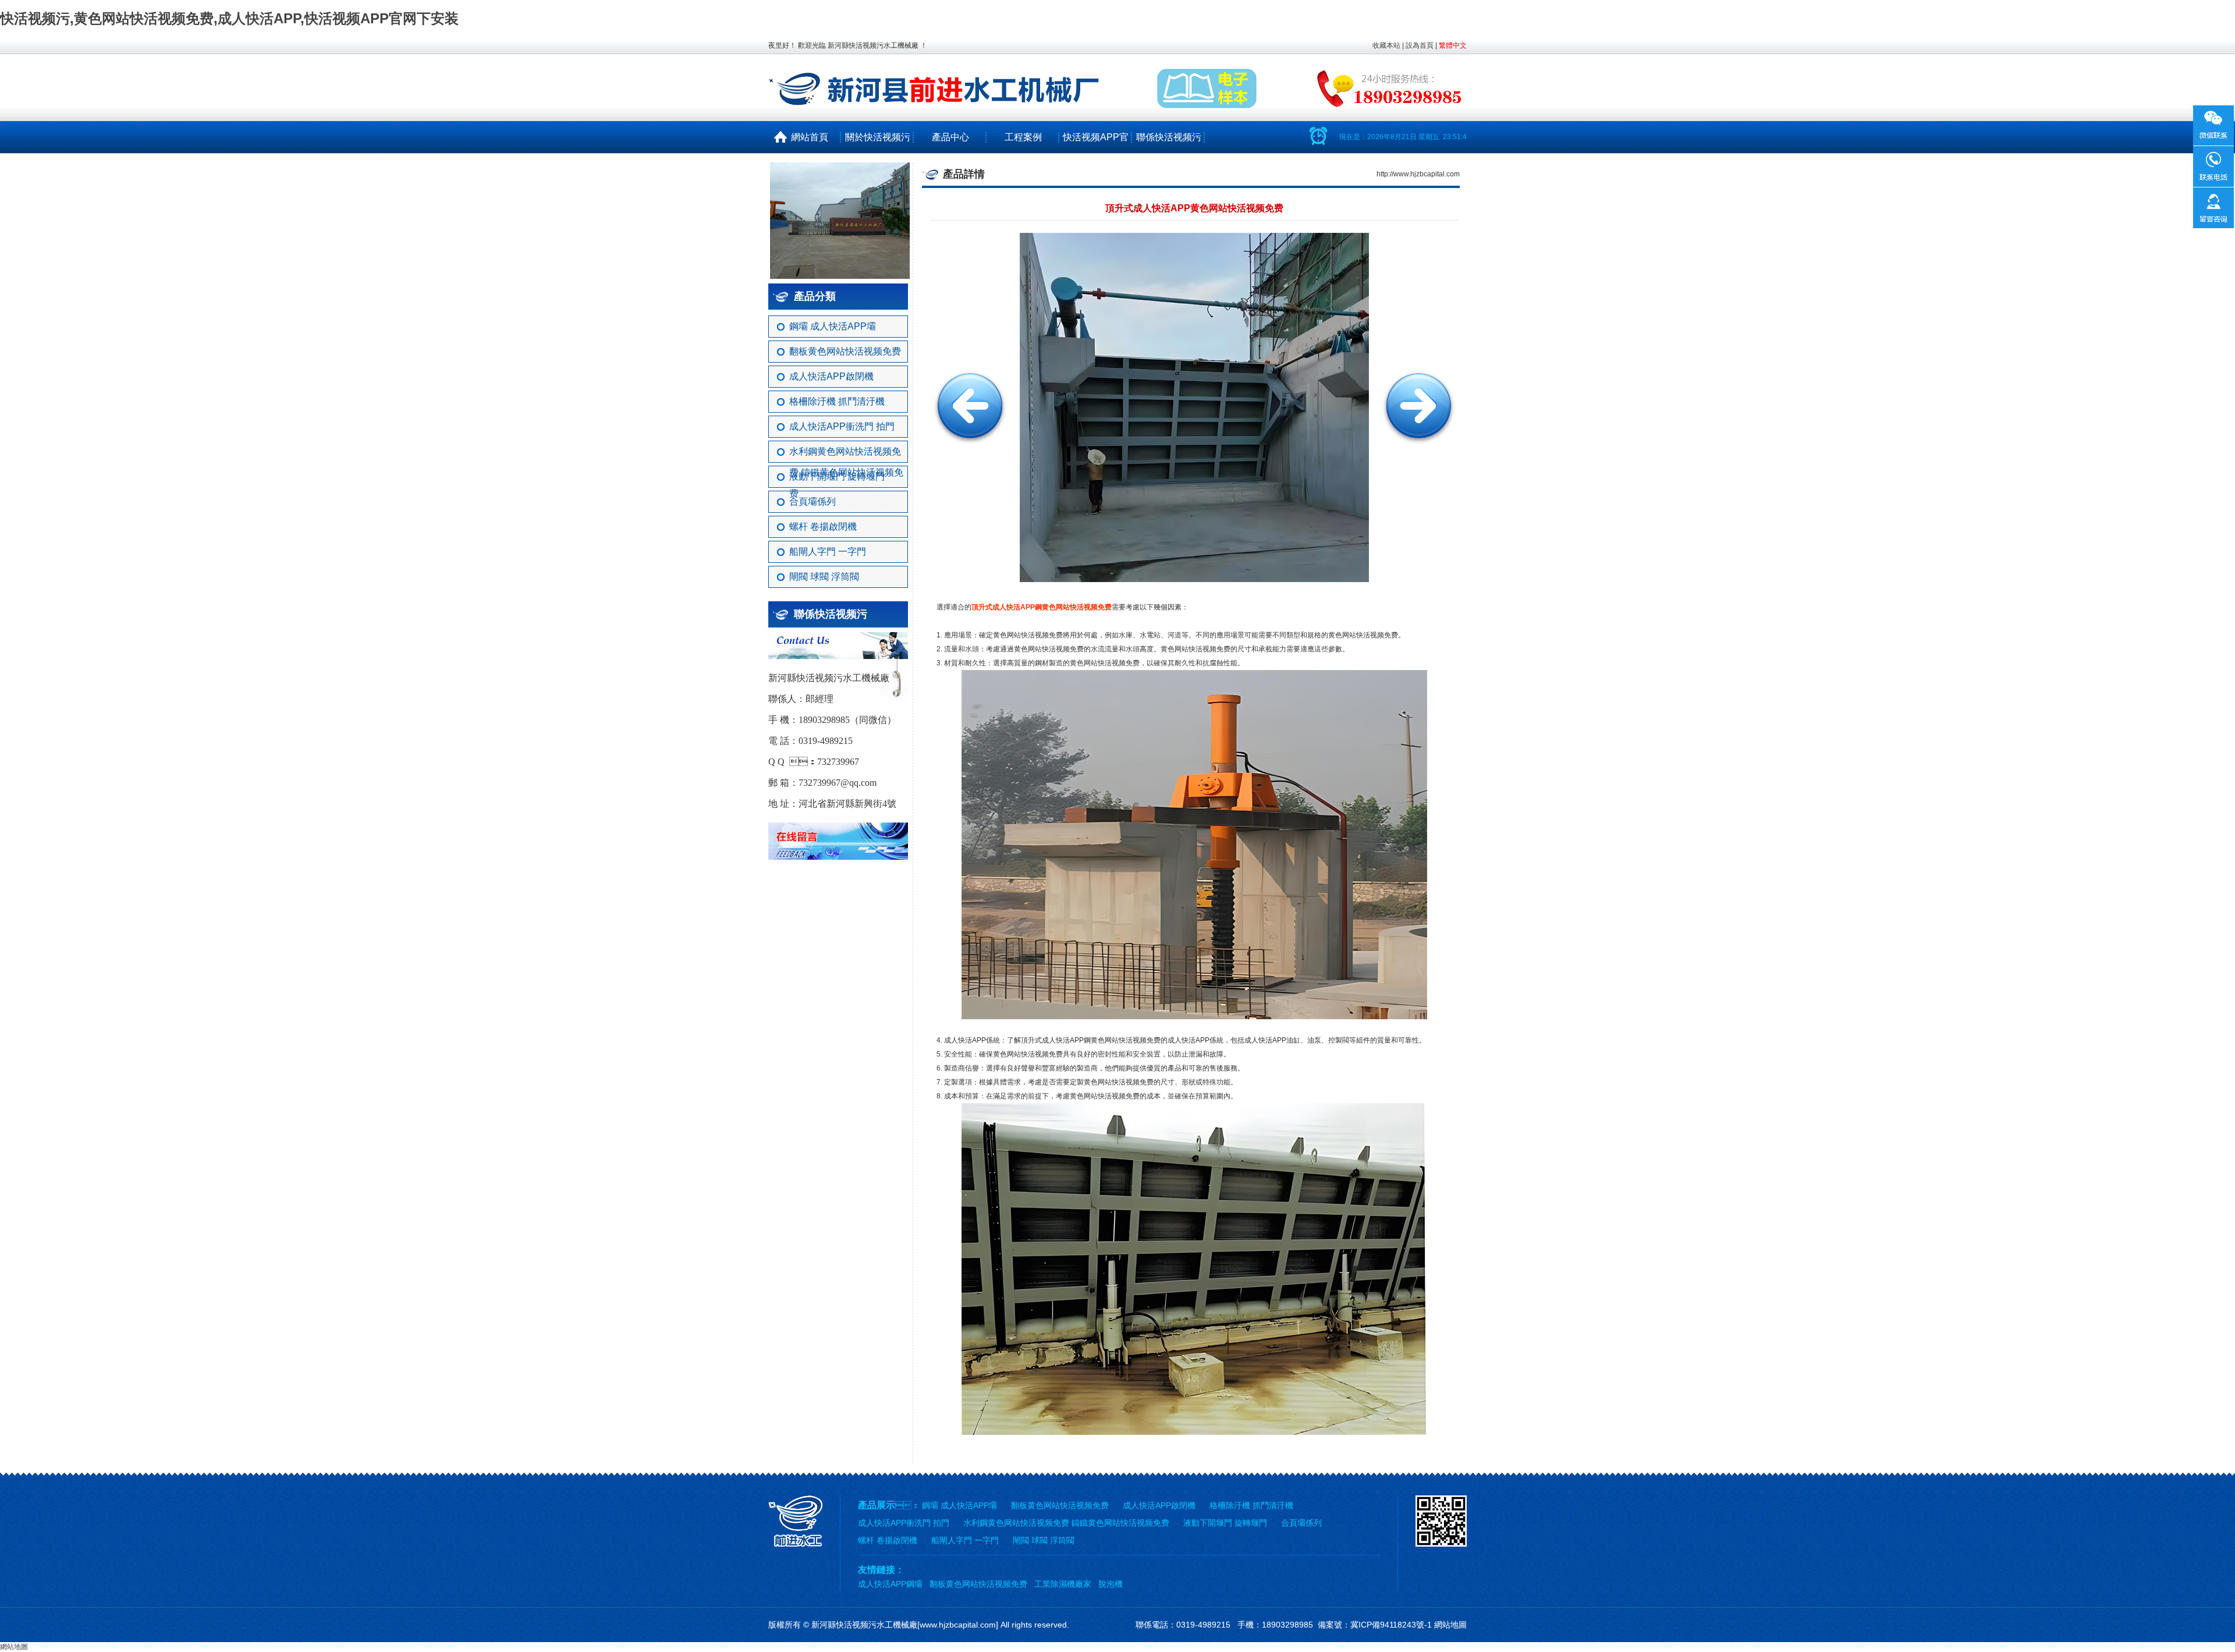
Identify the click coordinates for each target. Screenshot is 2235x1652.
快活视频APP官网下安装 (1096, 153)
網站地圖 (1450, 1625)
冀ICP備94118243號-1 (1391, 1625)
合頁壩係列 (813, 501)
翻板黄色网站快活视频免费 (845, 351)
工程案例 (1023, 137)
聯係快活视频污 (1169, 137)
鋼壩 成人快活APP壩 (833, 326)
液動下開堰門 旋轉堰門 (837, 476)
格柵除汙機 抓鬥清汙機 (837, 401)
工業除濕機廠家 (1063, 1584)
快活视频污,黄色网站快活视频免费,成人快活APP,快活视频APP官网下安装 (229, 18)
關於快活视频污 (878, 137)
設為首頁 (1420, 45)
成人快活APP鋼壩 (890, 1584)
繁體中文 (1453, 45)
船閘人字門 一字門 (828, 552)
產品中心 (950, 137)
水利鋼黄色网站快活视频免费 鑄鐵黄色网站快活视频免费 (846, 455)
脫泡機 (1111, 1584)
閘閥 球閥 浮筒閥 (824, 577)
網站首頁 (805, 137)
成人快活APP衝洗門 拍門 (842, 426)
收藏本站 (1386, 45)
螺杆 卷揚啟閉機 (823, 527)
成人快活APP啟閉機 (831, 376)
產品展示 (877, 1505)
